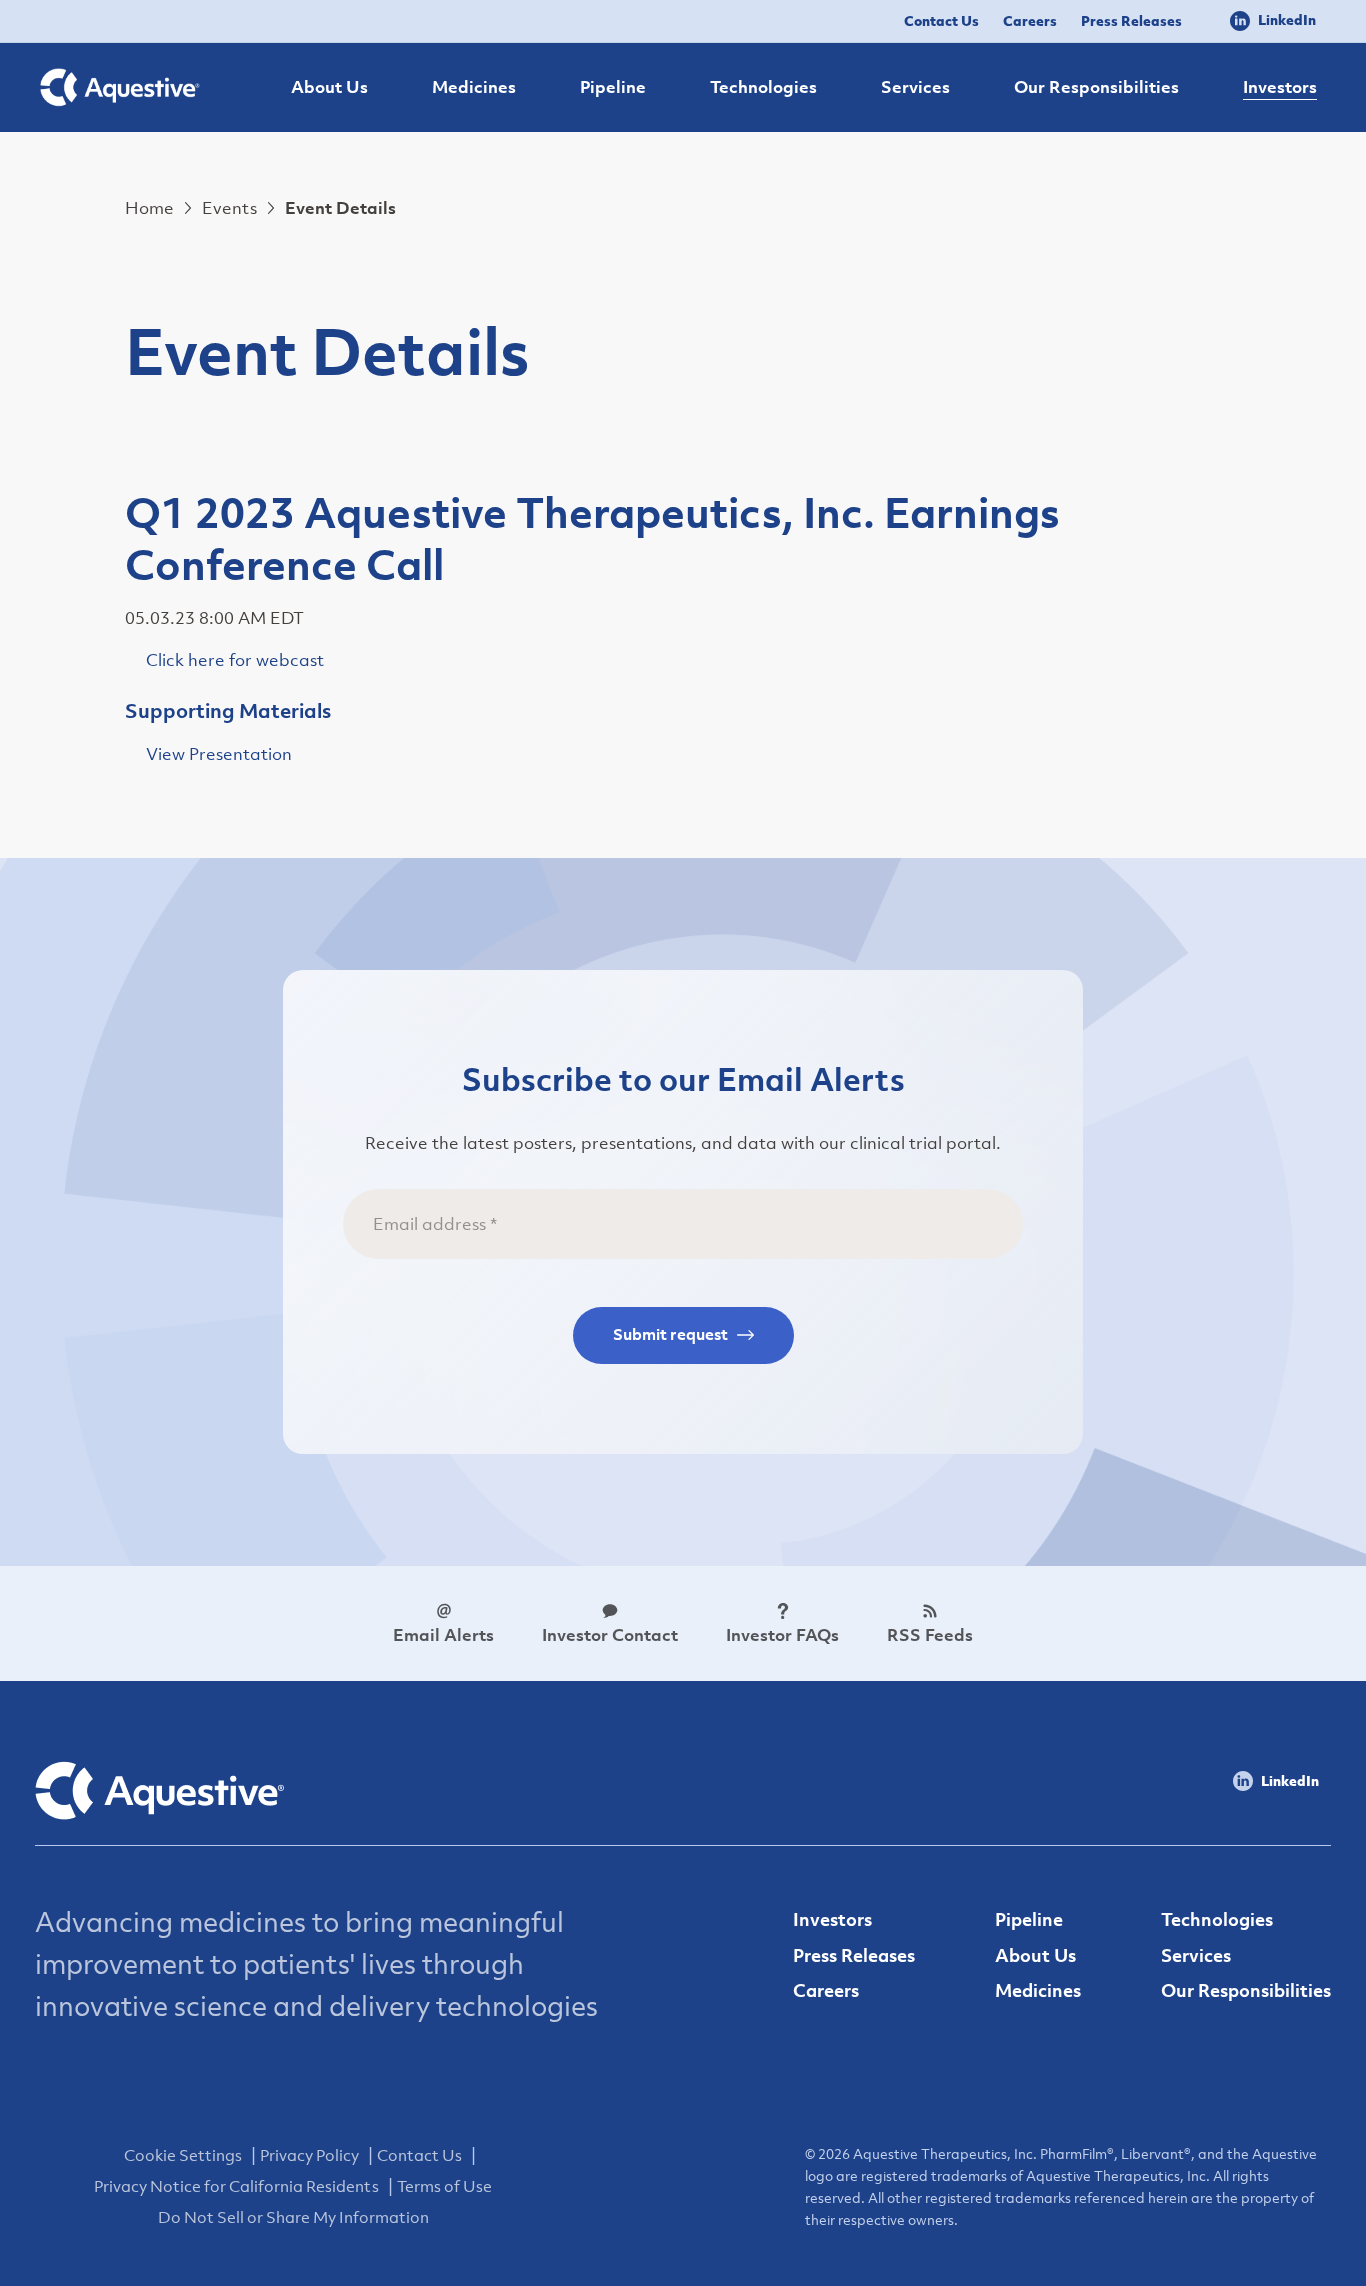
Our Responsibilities (1246, 1990)
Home (149, 208)
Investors (832, 1919)
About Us (1035, 1955)
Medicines (1038, 1990)
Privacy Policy (309, 2155)
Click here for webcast (235, 660)
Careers (1030, 20)
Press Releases (1131, 20)
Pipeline (1029, 1919)
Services (1196, 1955)
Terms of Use (444, 2186)
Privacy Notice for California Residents (236, 2186)
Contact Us (941, 20)
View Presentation (219, 754)
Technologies (1217, 1919)
